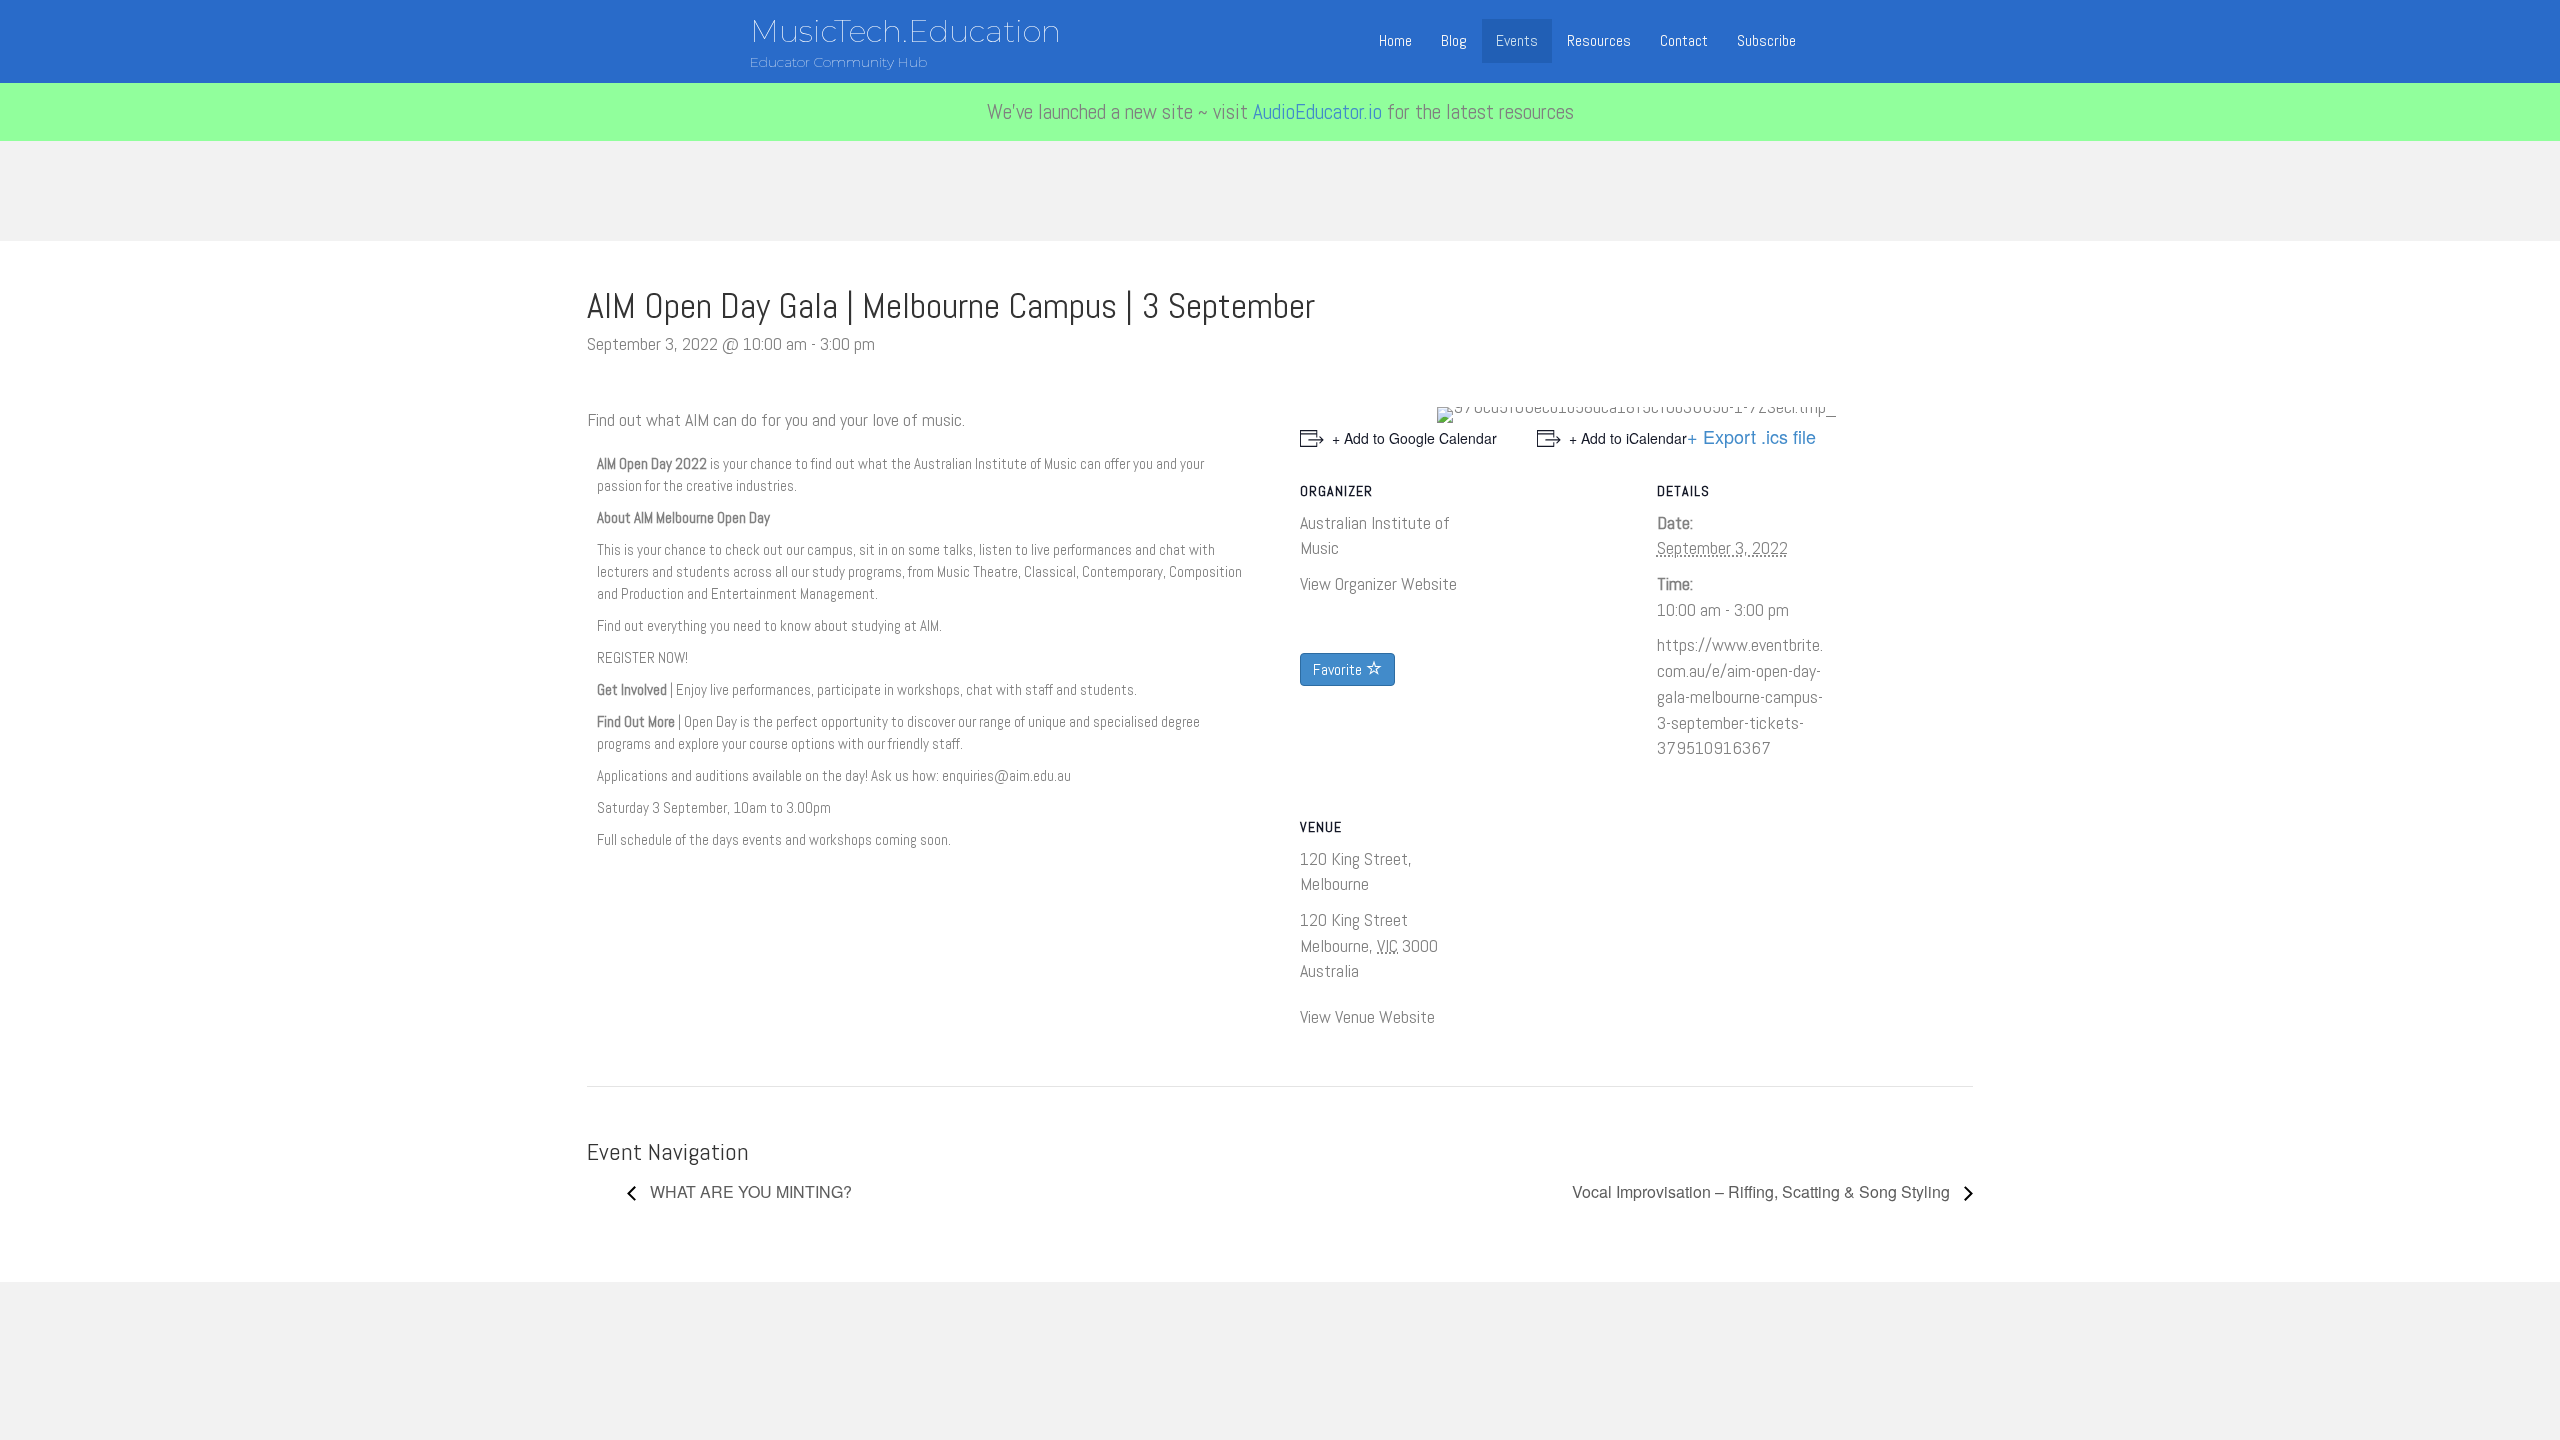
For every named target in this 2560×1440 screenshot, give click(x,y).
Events (1517, 40)
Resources (1599, 40)
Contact (1684, 40)
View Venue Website (1367, 1016)
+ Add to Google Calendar (1414, 438)
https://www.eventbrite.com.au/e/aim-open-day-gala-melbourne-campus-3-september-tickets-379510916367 (1740, 696)
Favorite (1339, 669)
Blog (1454, 40)
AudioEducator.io (1317, 111)
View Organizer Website (1378, 583)
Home (1395, 40)
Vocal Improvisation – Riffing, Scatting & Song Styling (1763, 1191)
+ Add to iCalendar (1628, 438)
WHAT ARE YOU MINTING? (749, 1191)
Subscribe (1766, 40)
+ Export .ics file (1751, 436)
